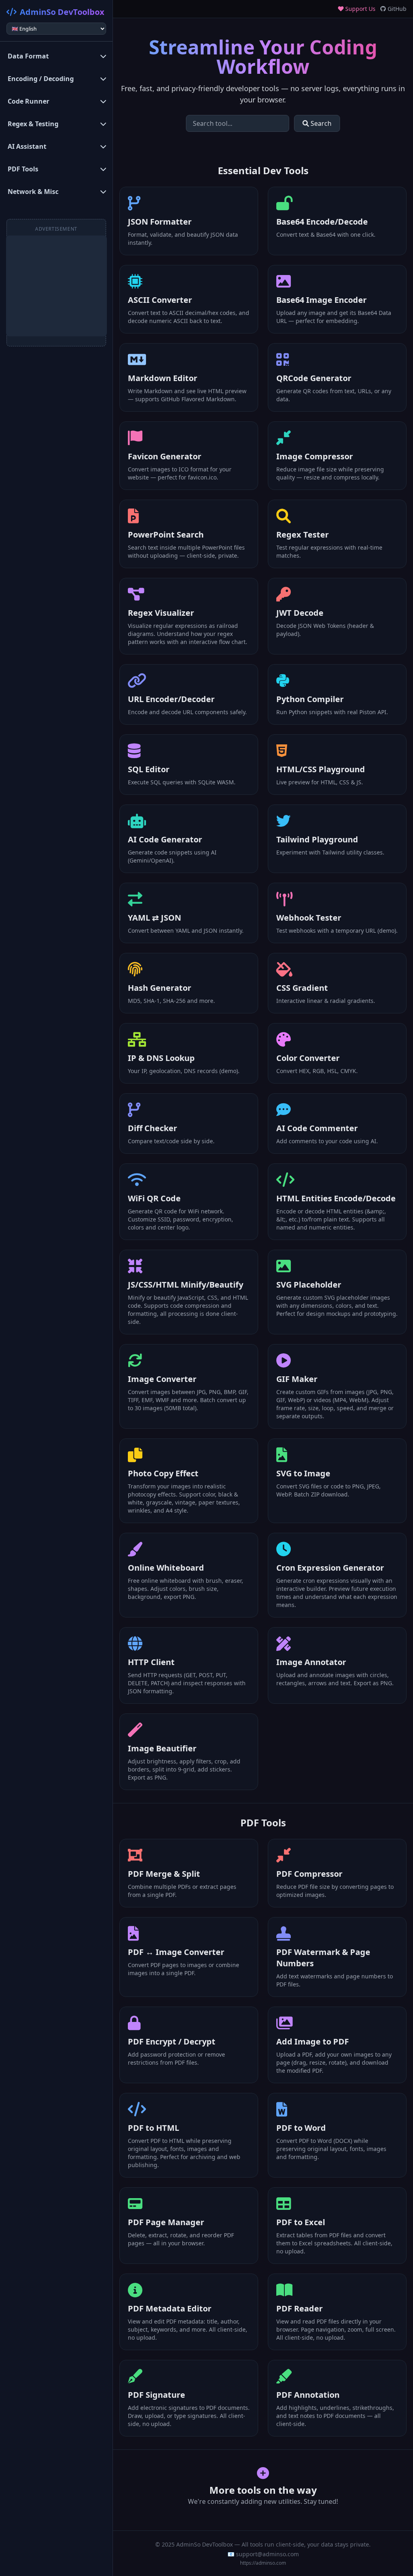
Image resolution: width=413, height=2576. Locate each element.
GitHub (396, 9)
